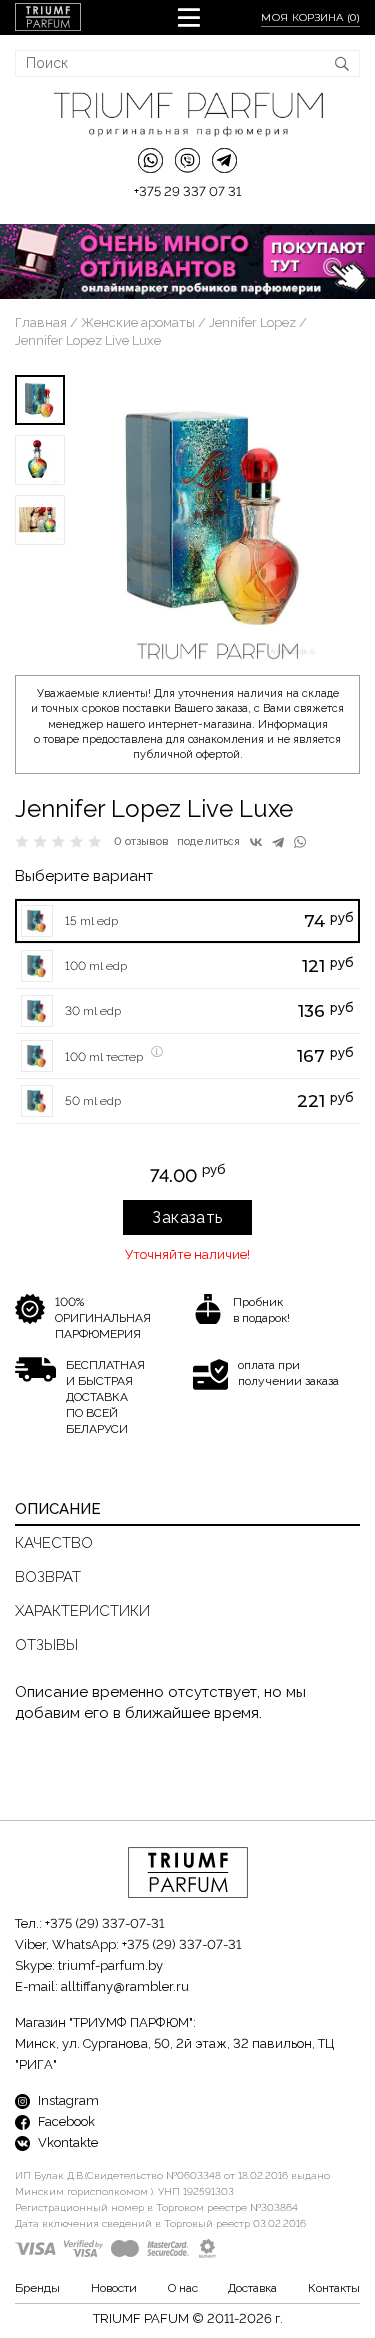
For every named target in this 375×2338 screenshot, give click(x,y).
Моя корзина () (310, 17)
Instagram (67, 2100)
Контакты (334, 2288)
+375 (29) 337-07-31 (104, 1923)
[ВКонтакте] (256, 842)
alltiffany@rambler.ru (125, 1986)
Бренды (37, 2288)
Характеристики (82, 1611)
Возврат (48, 1577)
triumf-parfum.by (110, 1965)
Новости (114, 2288)
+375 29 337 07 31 (187, 191)
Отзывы (46, 1645)
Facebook (65, 2121)
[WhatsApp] (300, 842)
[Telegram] (278, 842)
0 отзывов (141, 841)
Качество (54, 1543)
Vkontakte (66, 2142)
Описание (58, 1509)
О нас (183, 2288)
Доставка (252, 2288)
